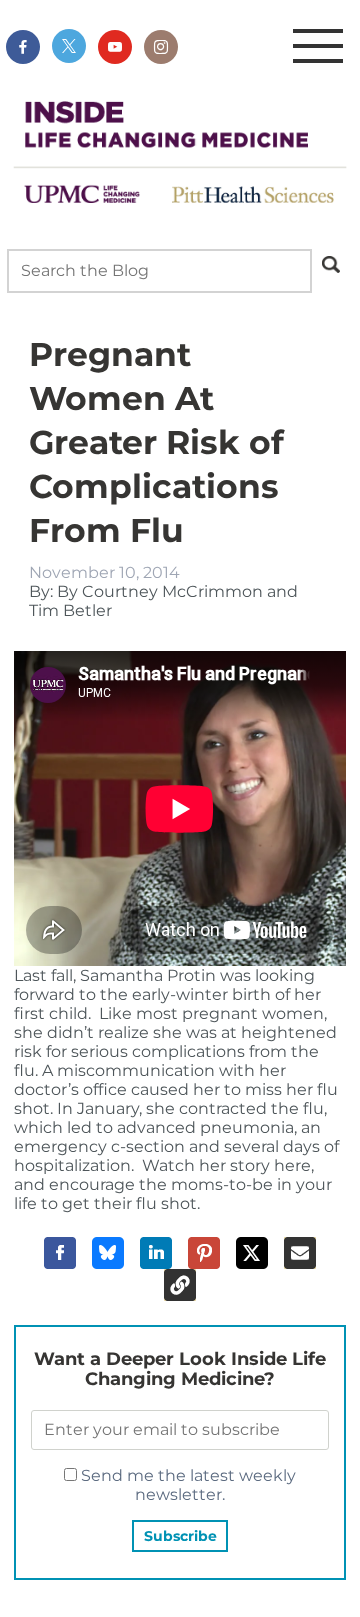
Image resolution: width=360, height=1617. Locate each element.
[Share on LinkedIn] (156, 1253)
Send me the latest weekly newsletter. (186, 1485)
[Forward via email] (300, 1253)
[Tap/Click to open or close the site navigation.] (318, 47)
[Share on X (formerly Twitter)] (252, 1253)
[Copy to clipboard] (180, 1285)
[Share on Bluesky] (108, 1253)
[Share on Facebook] (60, 1253)
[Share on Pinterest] (204, 1253)
